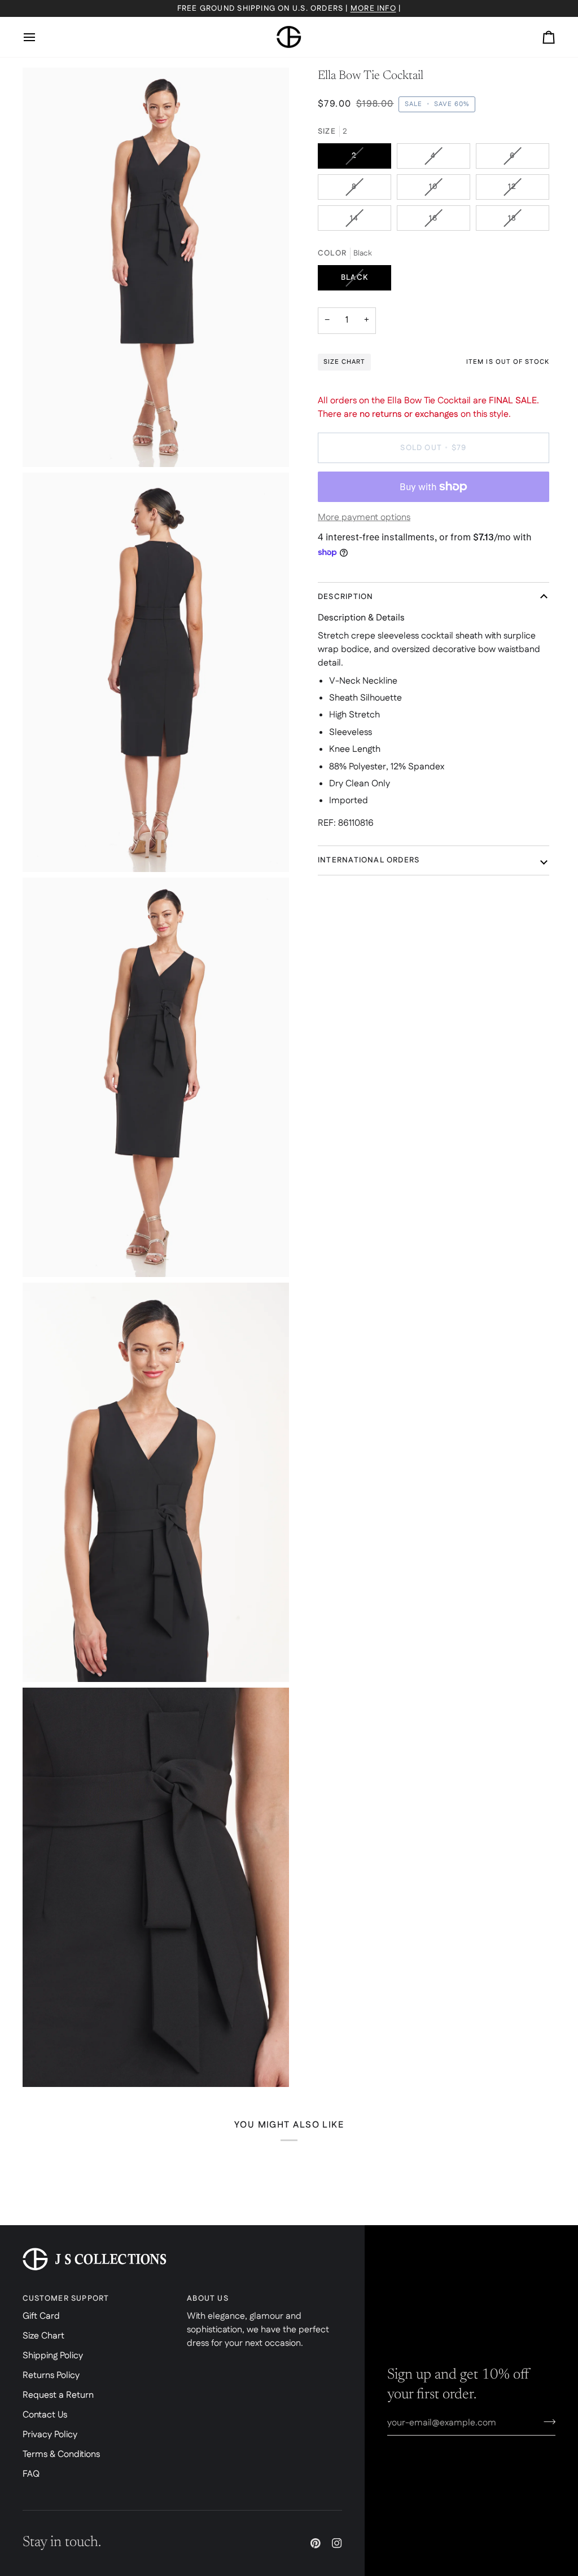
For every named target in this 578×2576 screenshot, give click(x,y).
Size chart (344, 362)
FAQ (31, 2474)
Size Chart (43, 2336)
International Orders (369, 860)
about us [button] (208, 2298)
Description (345, 597)
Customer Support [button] (66, 2298)
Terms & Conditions (61, 2454)
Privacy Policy (50, 2435)
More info (373, 8)
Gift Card (41, 2316)
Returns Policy (51, 2375)
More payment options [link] (364, 518)
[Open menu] (40, 37)
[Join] (546, 2421)
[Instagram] (337, 2543)
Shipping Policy (53, 2356)
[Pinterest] (316, 2543)
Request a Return (58, 2395)
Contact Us (45, 2415)
